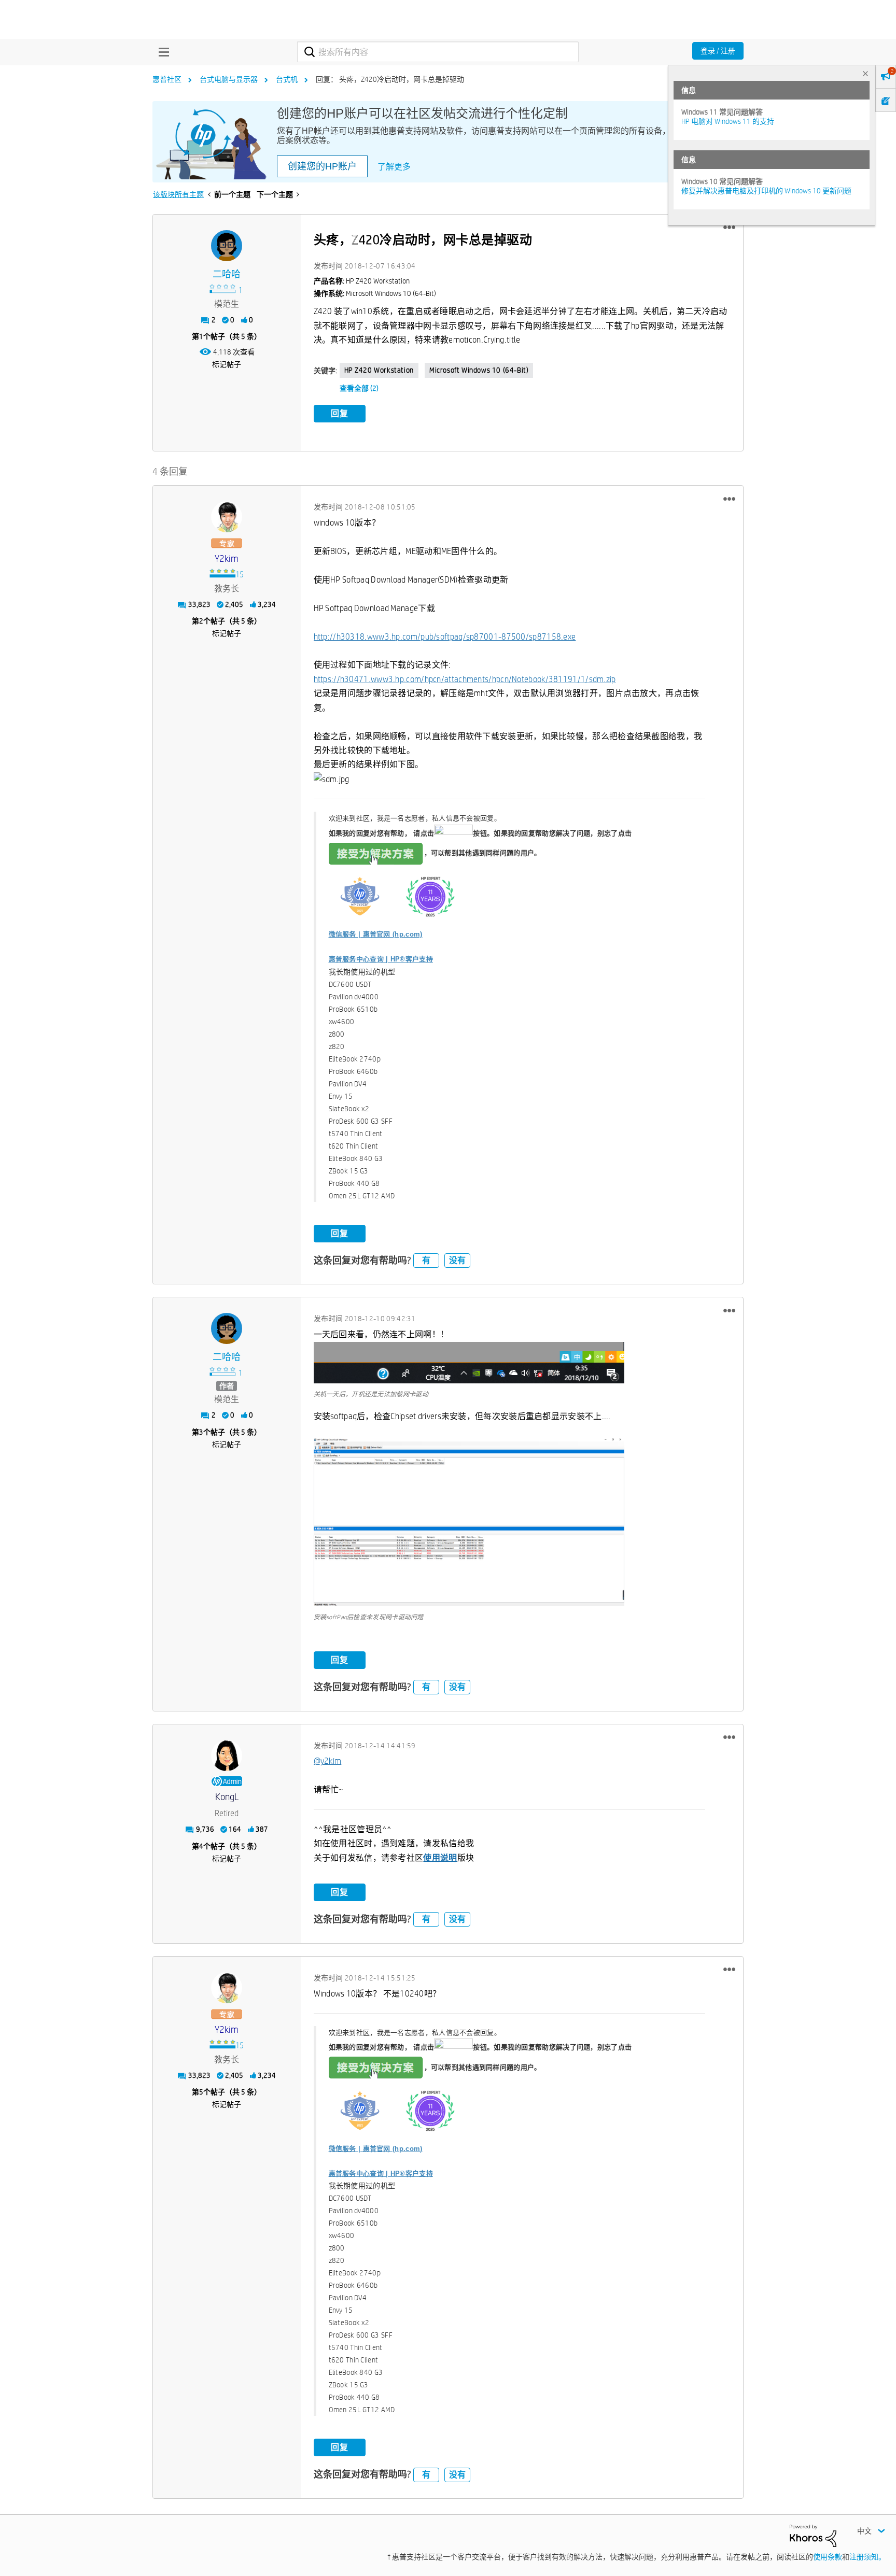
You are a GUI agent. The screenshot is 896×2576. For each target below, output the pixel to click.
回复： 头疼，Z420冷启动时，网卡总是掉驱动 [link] (390, 79)
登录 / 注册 (718, 51)
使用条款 (828, 2557)
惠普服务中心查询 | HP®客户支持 (381, 959)
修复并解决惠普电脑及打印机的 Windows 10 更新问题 (766, 191)
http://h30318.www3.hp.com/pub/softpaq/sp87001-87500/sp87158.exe (445, 637)
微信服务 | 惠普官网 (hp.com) (376, 934)
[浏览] (161, 52)
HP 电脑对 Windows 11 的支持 (728, 121)
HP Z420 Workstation (379, 370)
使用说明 (440, 1858)
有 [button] (426, 1260)
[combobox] (438, 52)
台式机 (287, 79)
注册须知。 (867, 2557)
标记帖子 (227, 364)
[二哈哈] (227, 246)
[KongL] (227, 1756)
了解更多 (394, 167)
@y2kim (328, 1761)
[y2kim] (227, 517)
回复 (340, 413)
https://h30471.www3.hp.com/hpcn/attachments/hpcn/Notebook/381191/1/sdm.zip (465, 679)
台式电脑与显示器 (229, 79)
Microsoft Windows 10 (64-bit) (479, 370)
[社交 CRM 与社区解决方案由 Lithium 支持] (813, 2535)
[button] (729, 228)
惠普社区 (167, 79)
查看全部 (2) (359, 388)
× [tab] (865, 73)
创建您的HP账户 (322, 166)
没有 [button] (457, 1260)
